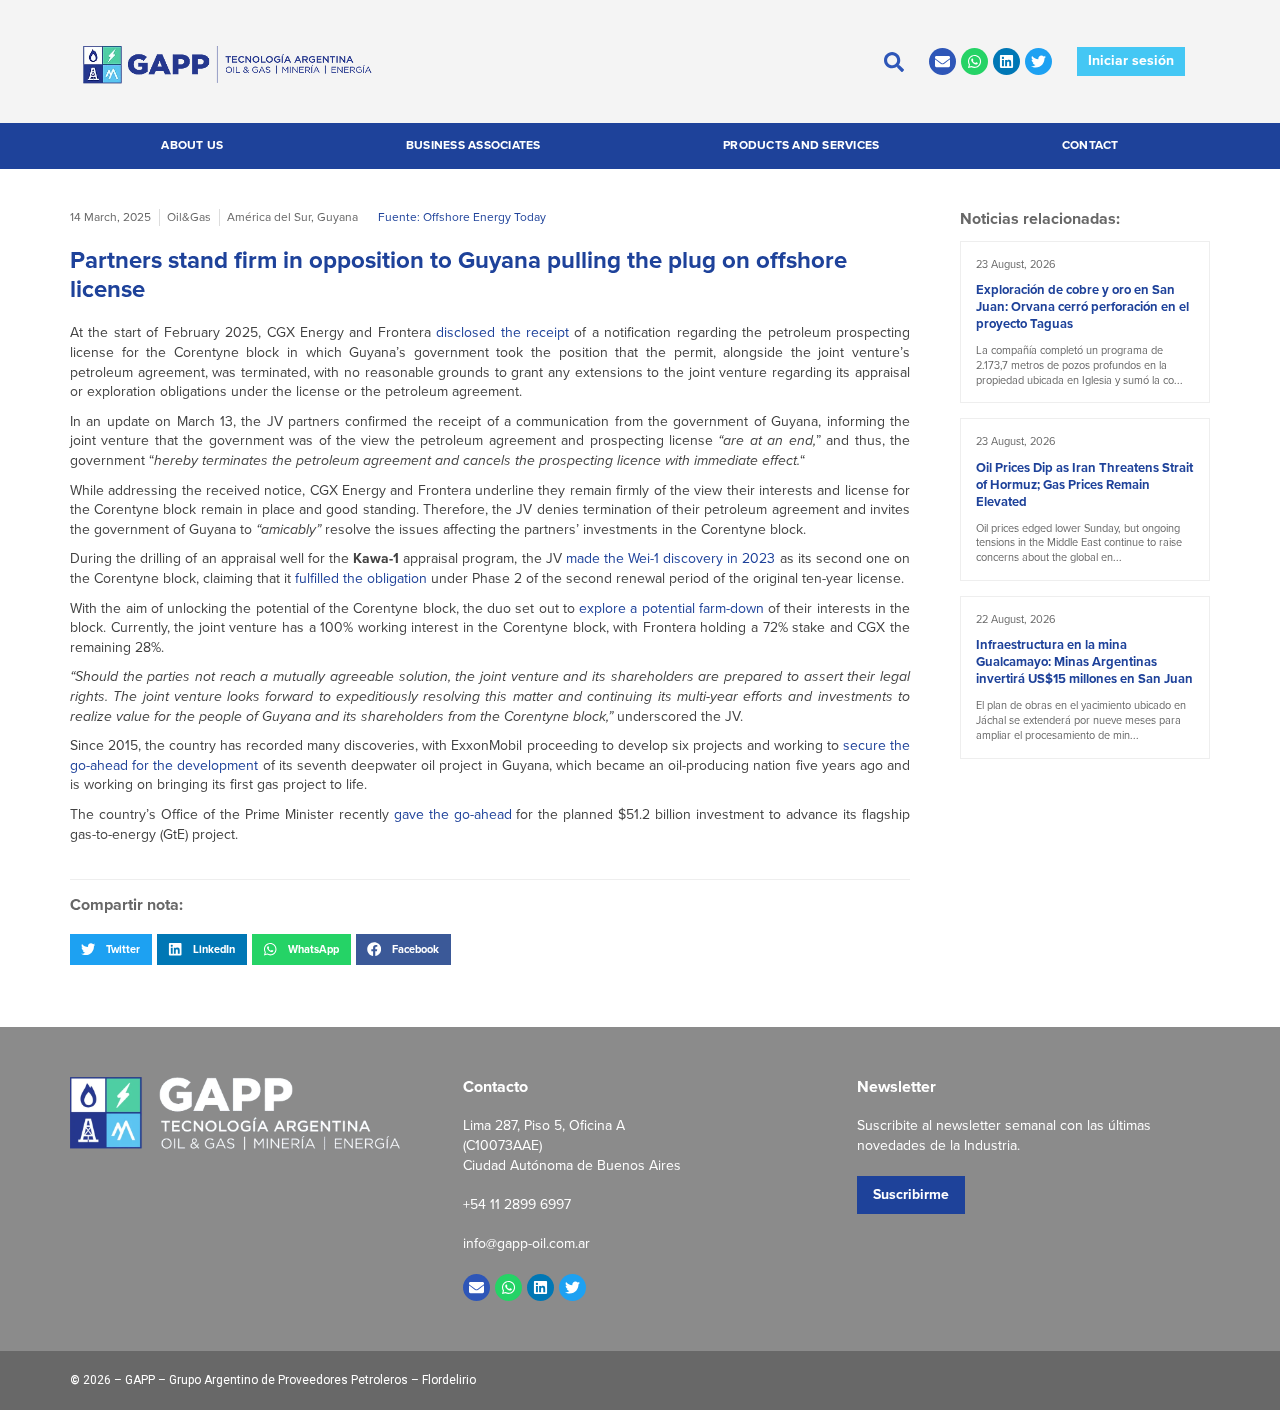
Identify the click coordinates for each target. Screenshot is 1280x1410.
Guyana (337, 217)
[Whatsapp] (974, 61)
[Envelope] (942, 61)
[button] (111, 949)
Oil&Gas (189, 217)
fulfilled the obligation (361, 578)
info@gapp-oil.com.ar (526, 1243)
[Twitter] (1038, 61)
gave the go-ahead (453, 814)
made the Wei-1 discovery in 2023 (671, 558)
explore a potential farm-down (673, 608)
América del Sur (269, 217)
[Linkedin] (1006, 61)
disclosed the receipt (502, 332)
